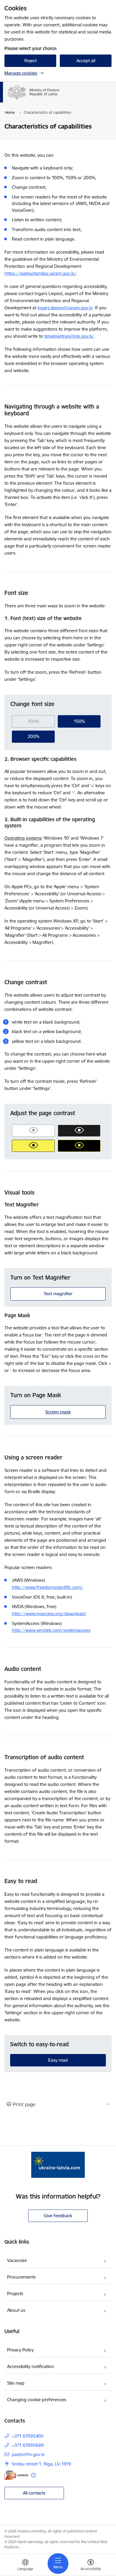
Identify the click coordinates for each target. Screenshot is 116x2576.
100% (33, 721)
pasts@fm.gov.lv (28, 2454)
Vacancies (17, 2260)
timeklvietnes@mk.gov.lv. (69, 336)
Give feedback (58, 2216)
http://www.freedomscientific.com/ (47, 1587)
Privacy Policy (20, 2350)
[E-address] (16, 2475)
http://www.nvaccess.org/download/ (49, 1614)
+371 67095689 (28, 2445)
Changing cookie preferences (37, 2400)
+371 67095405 (28, 2436)
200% (33, 736)
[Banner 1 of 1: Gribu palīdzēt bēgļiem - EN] (58, 2165)
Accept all (86, 61)
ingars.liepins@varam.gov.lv (65, 308)
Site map (16, 2383)
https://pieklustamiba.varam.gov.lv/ (40, 273)
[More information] (33, 2475)
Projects (15, 2294)
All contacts (34, 2493)
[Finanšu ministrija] (59, 100)
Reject (30, 61)
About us (16, 2310)
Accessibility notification (31, 2366)
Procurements (21, 2277)
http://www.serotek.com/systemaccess (51, 1630)
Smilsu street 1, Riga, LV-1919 (41, 2464)
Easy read (58, 2060)
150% (79, 721)
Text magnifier (58, 1294)
